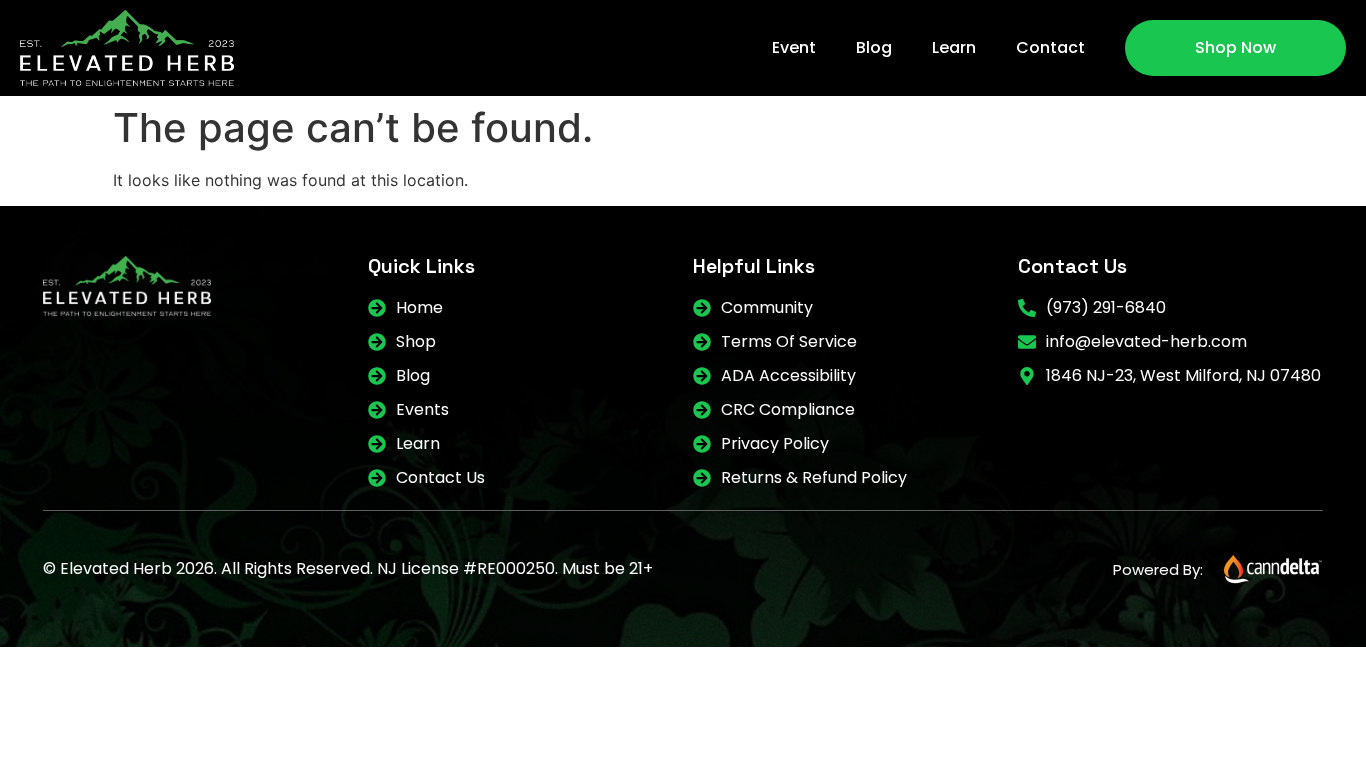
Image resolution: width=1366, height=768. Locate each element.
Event (794, 47)
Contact (1050, 47)
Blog (874, 47)
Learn (954, 47)
